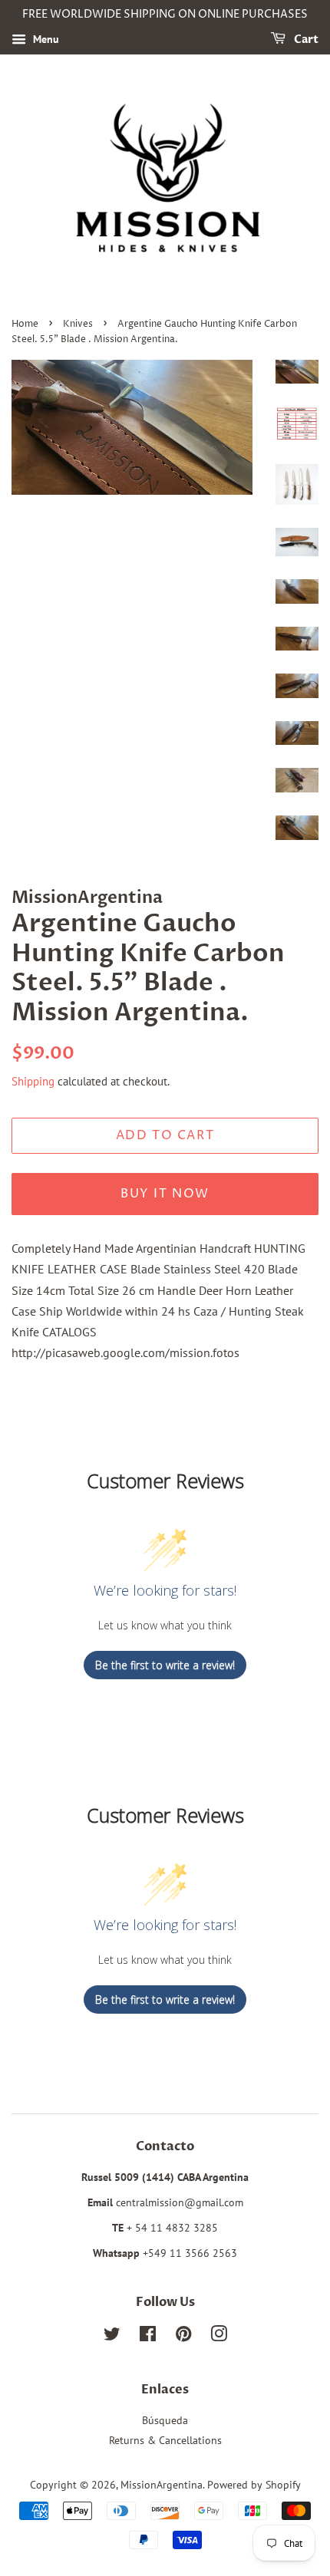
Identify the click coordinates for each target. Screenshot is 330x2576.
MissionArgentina (162, 2485)
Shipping (33, 1081)
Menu (45, 39)
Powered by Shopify (254, 2485)
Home (25, 324)
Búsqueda (165, 2420)
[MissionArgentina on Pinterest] (183, 2337)
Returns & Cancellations (165, 2440)
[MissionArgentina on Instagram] (219, 2337)
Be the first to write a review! (165, 1665)
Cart (305, 40)
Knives (78, 324)
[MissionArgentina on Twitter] (112, 2337)
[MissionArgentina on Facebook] (148, 2337)
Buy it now (165, 1194)
